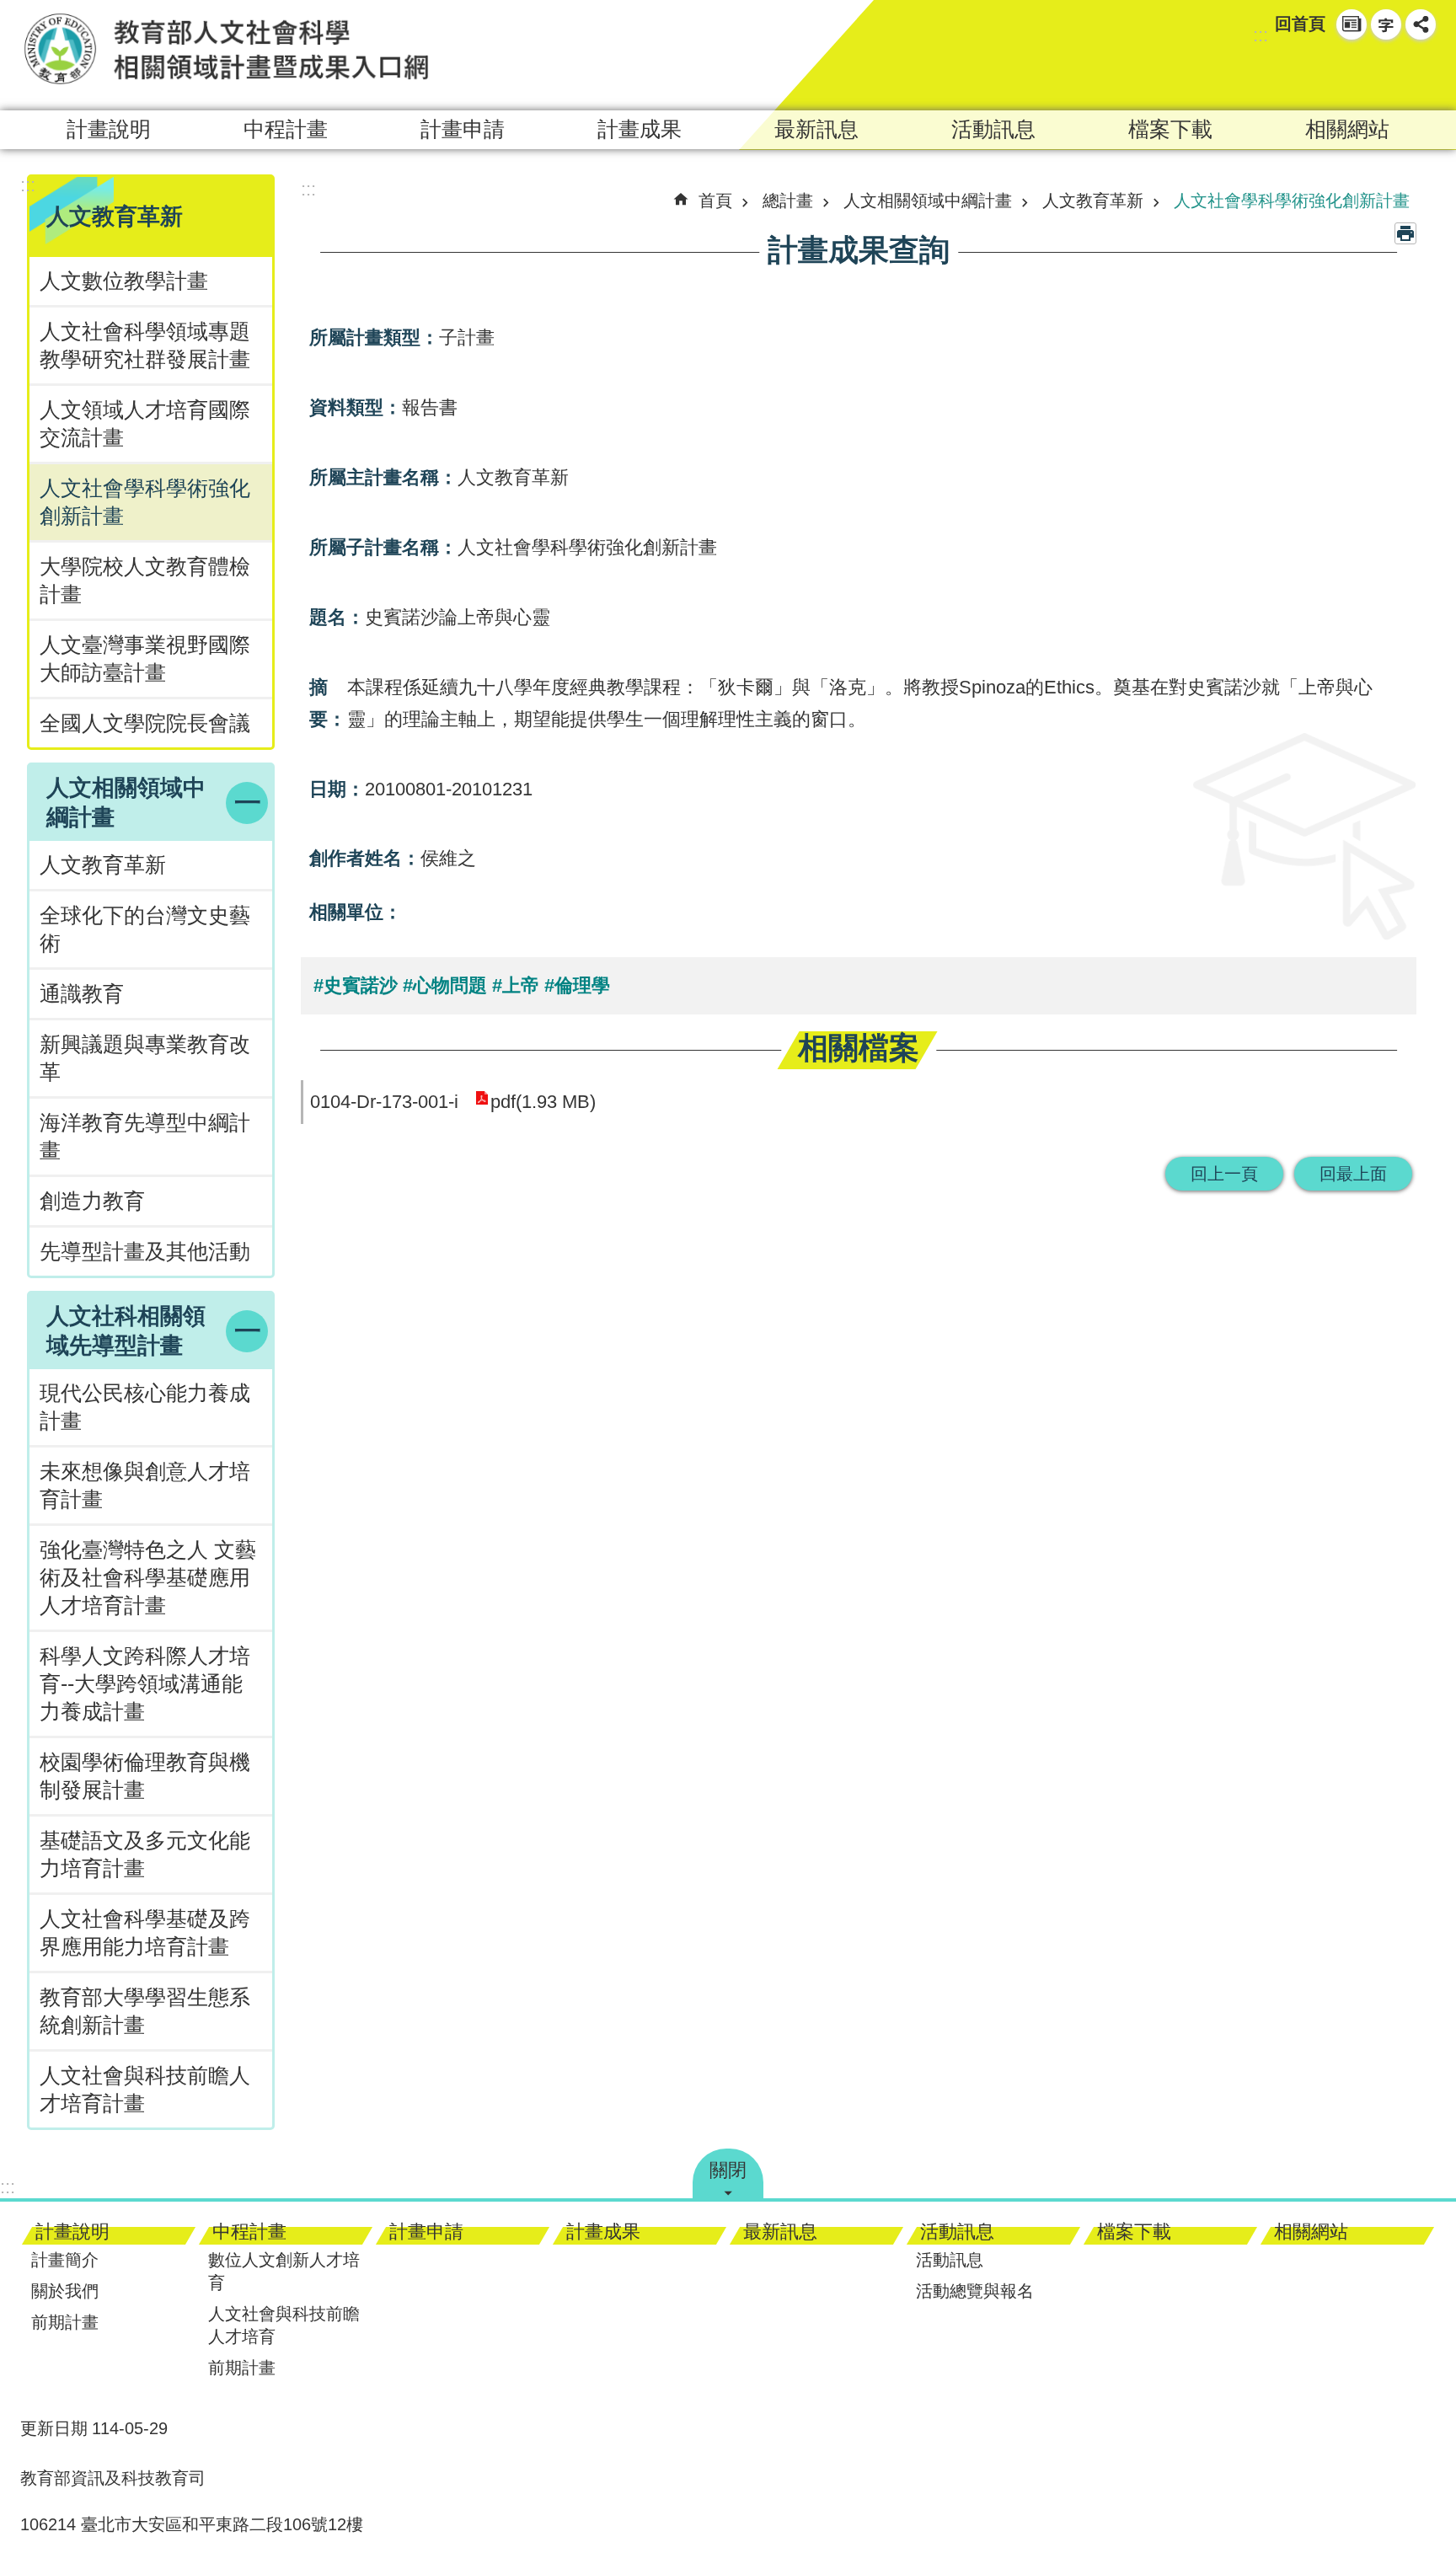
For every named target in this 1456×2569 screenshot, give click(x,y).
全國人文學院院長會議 (145, 723)
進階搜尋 (1421, 72)
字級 (1386, 24)
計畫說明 (109, 129)
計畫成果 (640, 129)
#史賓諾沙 (356, 985)
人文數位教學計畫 (124, 281)
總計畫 (788, 201)
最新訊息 (816, 129)
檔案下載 (1170, 129)
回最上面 (1353, 1174)
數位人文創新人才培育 (284, 2271)
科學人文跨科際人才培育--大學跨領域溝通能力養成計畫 (145, 1684)
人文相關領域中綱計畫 (928, 201)
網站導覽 (1352, 24)
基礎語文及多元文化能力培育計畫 (145, 1854)
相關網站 (1347, 129)
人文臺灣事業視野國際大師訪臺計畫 (145, 659)
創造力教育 (92, 1201)
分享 (1421, 24)
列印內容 (1405, 233)
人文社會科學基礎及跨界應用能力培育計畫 (145, 1933)
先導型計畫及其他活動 (145, 1252)
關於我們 (65, 2291)
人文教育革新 (103, 865)
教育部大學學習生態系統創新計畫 (145, 2011)
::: (1261, 35)
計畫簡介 (65, 2260)
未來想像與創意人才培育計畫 (145, 1485)
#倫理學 (577, 985)
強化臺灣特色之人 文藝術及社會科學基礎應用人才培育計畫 (148, 1578)
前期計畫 (65, 2322)
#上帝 (516, 985)
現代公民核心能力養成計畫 (145, 1407)
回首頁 (1300, 24)
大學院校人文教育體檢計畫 (145, 581)
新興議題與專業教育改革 (145, 1058)
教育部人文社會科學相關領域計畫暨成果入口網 (227, 48)
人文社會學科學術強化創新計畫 (145, 502)
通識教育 (82, 994)
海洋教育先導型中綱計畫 (145, 1137)
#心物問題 (445, 985)
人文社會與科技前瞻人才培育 (284, 2325)
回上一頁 (1224, 1174)
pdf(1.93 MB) (543, 1102)
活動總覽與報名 (975, 2291)
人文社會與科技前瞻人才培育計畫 (145, 2090)
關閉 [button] (728, 2170)
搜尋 (1390, 72)
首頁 (715, 201)
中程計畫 (286, 129)
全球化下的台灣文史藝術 (145, 929)
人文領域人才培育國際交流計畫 (145, 424)
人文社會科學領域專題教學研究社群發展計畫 (145, 345)
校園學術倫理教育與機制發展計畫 (145, 1776)
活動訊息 (993, 129)
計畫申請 (463, 129)
